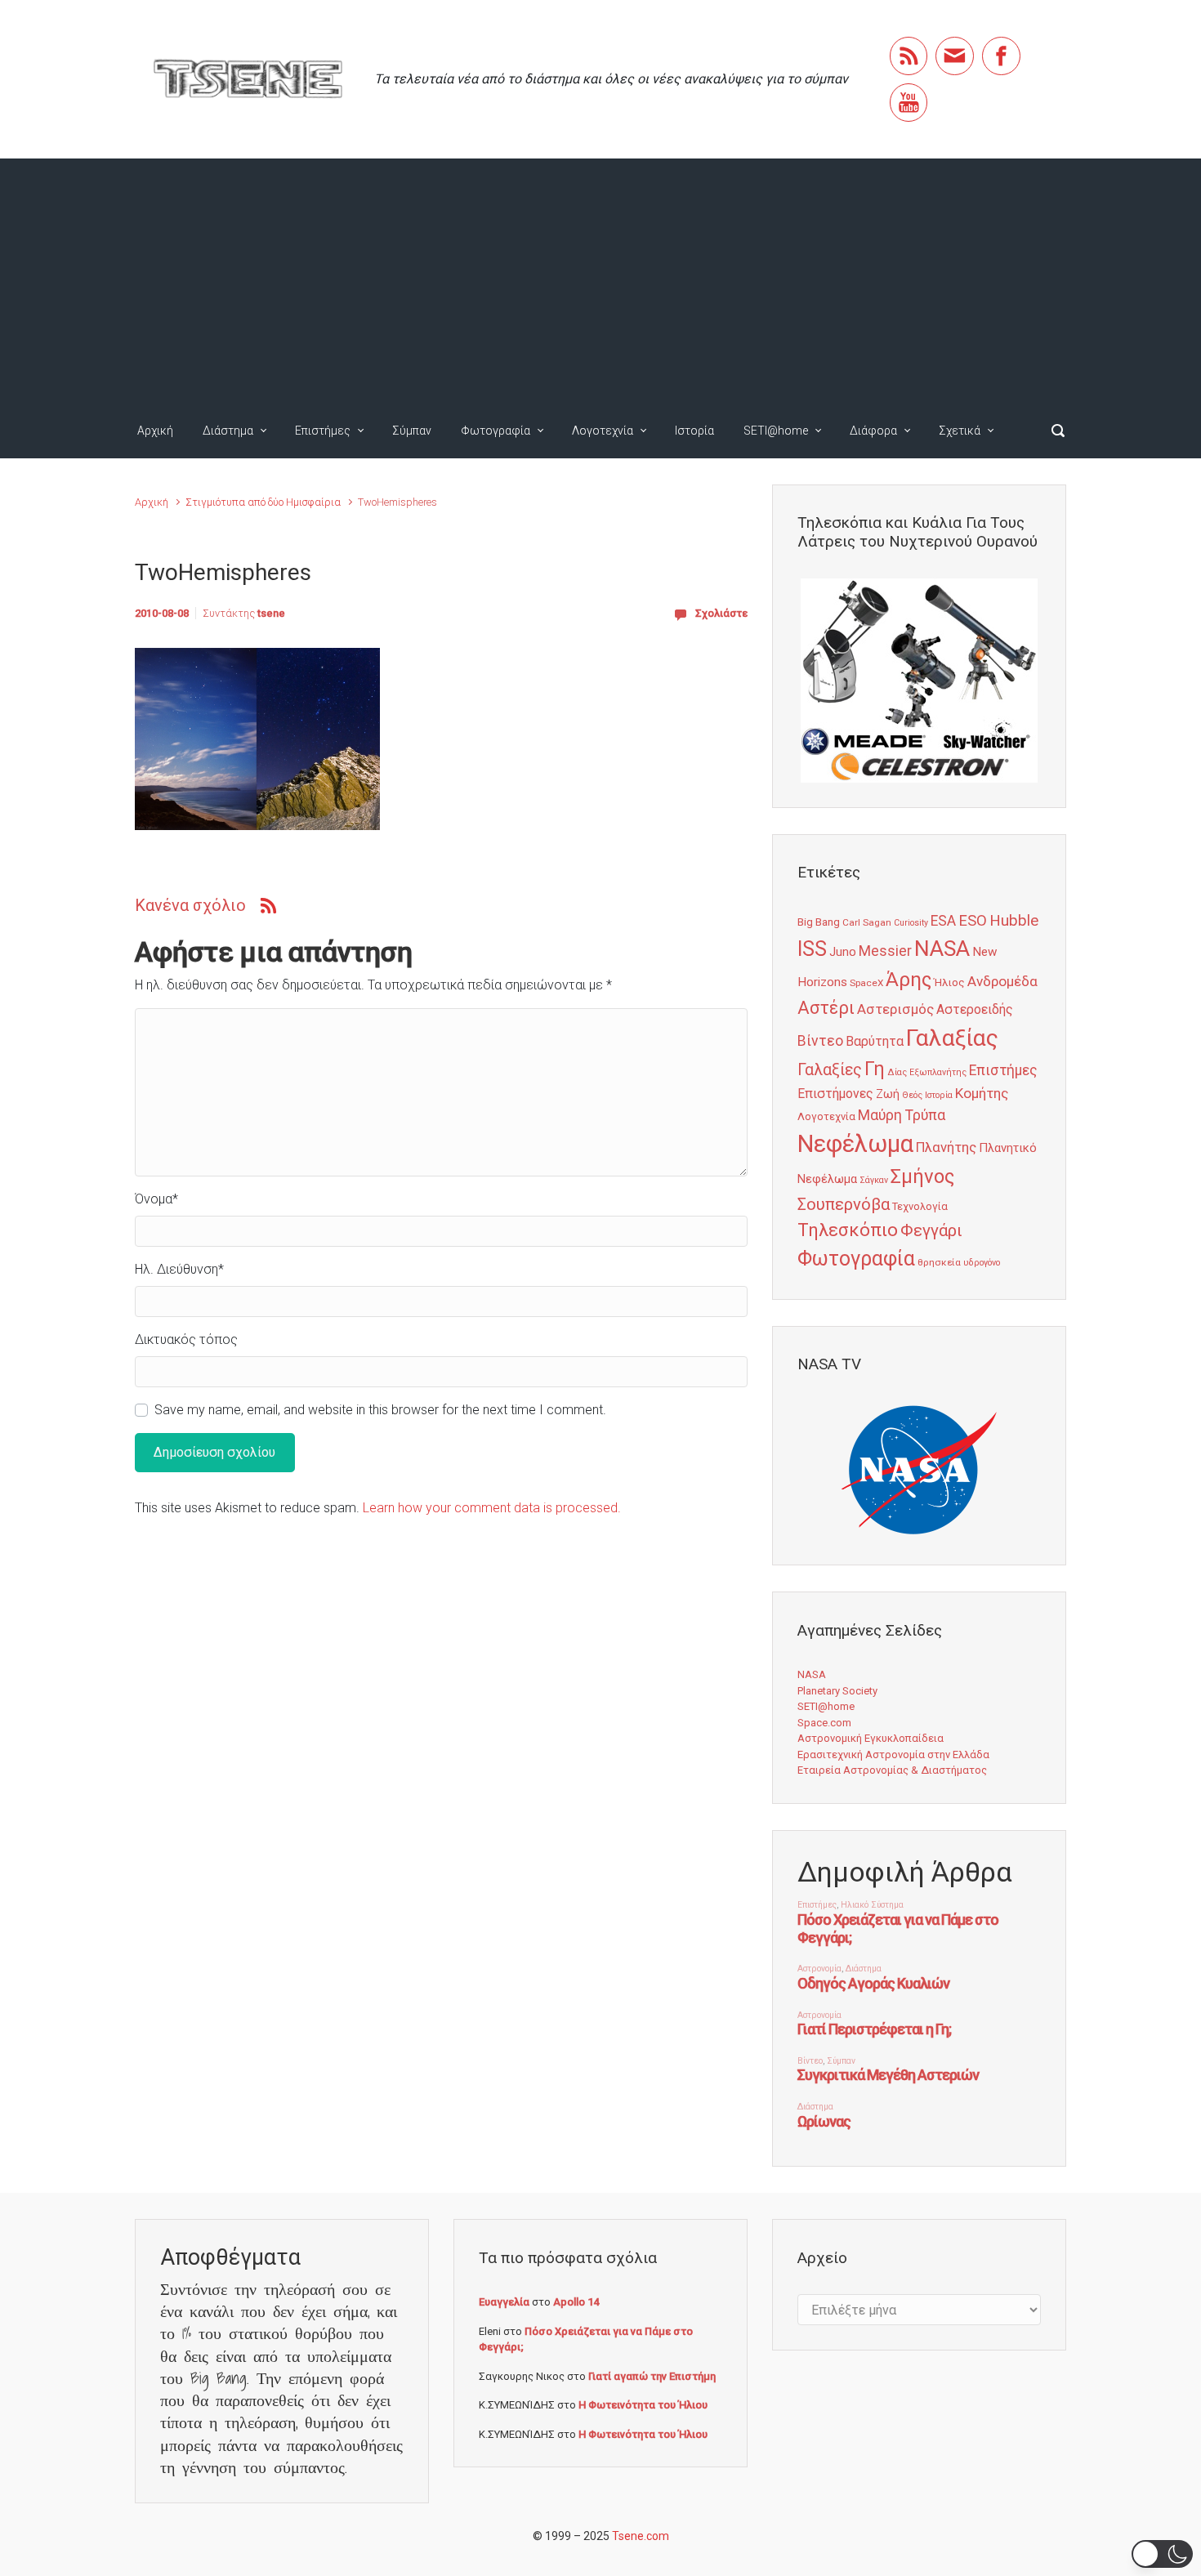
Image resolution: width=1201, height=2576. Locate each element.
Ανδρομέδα (1002, 981)
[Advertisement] (600, 281)
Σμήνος (922, 1176)
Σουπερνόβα (844, 1204)
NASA (942, 948)
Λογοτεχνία (603, 431)
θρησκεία (939, 1262)
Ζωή (888, 1094)
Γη (875, 1069)
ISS (812, 949)
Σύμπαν (412, 431)
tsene (271, 613)
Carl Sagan (867, 922)
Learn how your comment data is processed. (492, 1508)
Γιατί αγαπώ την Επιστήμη (652, 2376)
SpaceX (866, 983)
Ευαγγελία (504, 2302)
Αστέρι (826, 1008)
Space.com (824, 1723)
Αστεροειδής (975, 1009)
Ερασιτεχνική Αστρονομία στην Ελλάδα (893, 1755)
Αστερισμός (895, 1009)
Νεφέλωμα (855, 1144)
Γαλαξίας (952, 1038)
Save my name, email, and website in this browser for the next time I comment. (380, 1410)
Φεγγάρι (931, 1230)
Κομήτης (982, 1093)
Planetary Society (837, 1691)
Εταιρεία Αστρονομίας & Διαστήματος (892, 1770)
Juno (843, 952)
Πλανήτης (946, 1147)
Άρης (909, 980)
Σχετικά (960, 431)
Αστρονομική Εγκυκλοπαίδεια (871, 1738)
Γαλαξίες (830, 1070)
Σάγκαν (874, 1180)
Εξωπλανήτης (938, 1072)
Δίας (897, 1072)
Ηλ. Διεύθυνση (179, 1269)
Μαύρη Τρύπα (902, 1115)
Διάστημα (228, 431)
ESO (973, 921)
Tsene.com (641, 2536)
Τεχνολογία (920, 1206)
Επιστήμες (323, 431)
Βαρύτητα (875, 1041)
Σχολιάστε (721, 613)
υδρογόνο (982, 1263)
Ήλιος (949, 982)
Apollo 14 (576, 2302)
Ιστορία (694, 431)
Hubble (1014, 920)
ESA (943, 921)
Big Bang (819, 922)
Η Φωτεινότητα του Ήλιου (643, 2405)
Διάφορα (873, 431)
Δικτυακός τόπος (186, 1339)
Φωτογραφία (496, 431)
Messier (885, 951)
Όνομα (156, 1199)
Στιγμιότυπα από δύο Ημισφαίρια (263, 502)
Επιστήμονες (835, 1094)
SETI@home (776, 431)
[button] (1162, 2554)
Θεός (912, 1095)
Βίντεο (820, 1041)
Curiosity (911, 923)
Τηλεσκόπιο (848, 1230)
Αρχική (155, 431)
